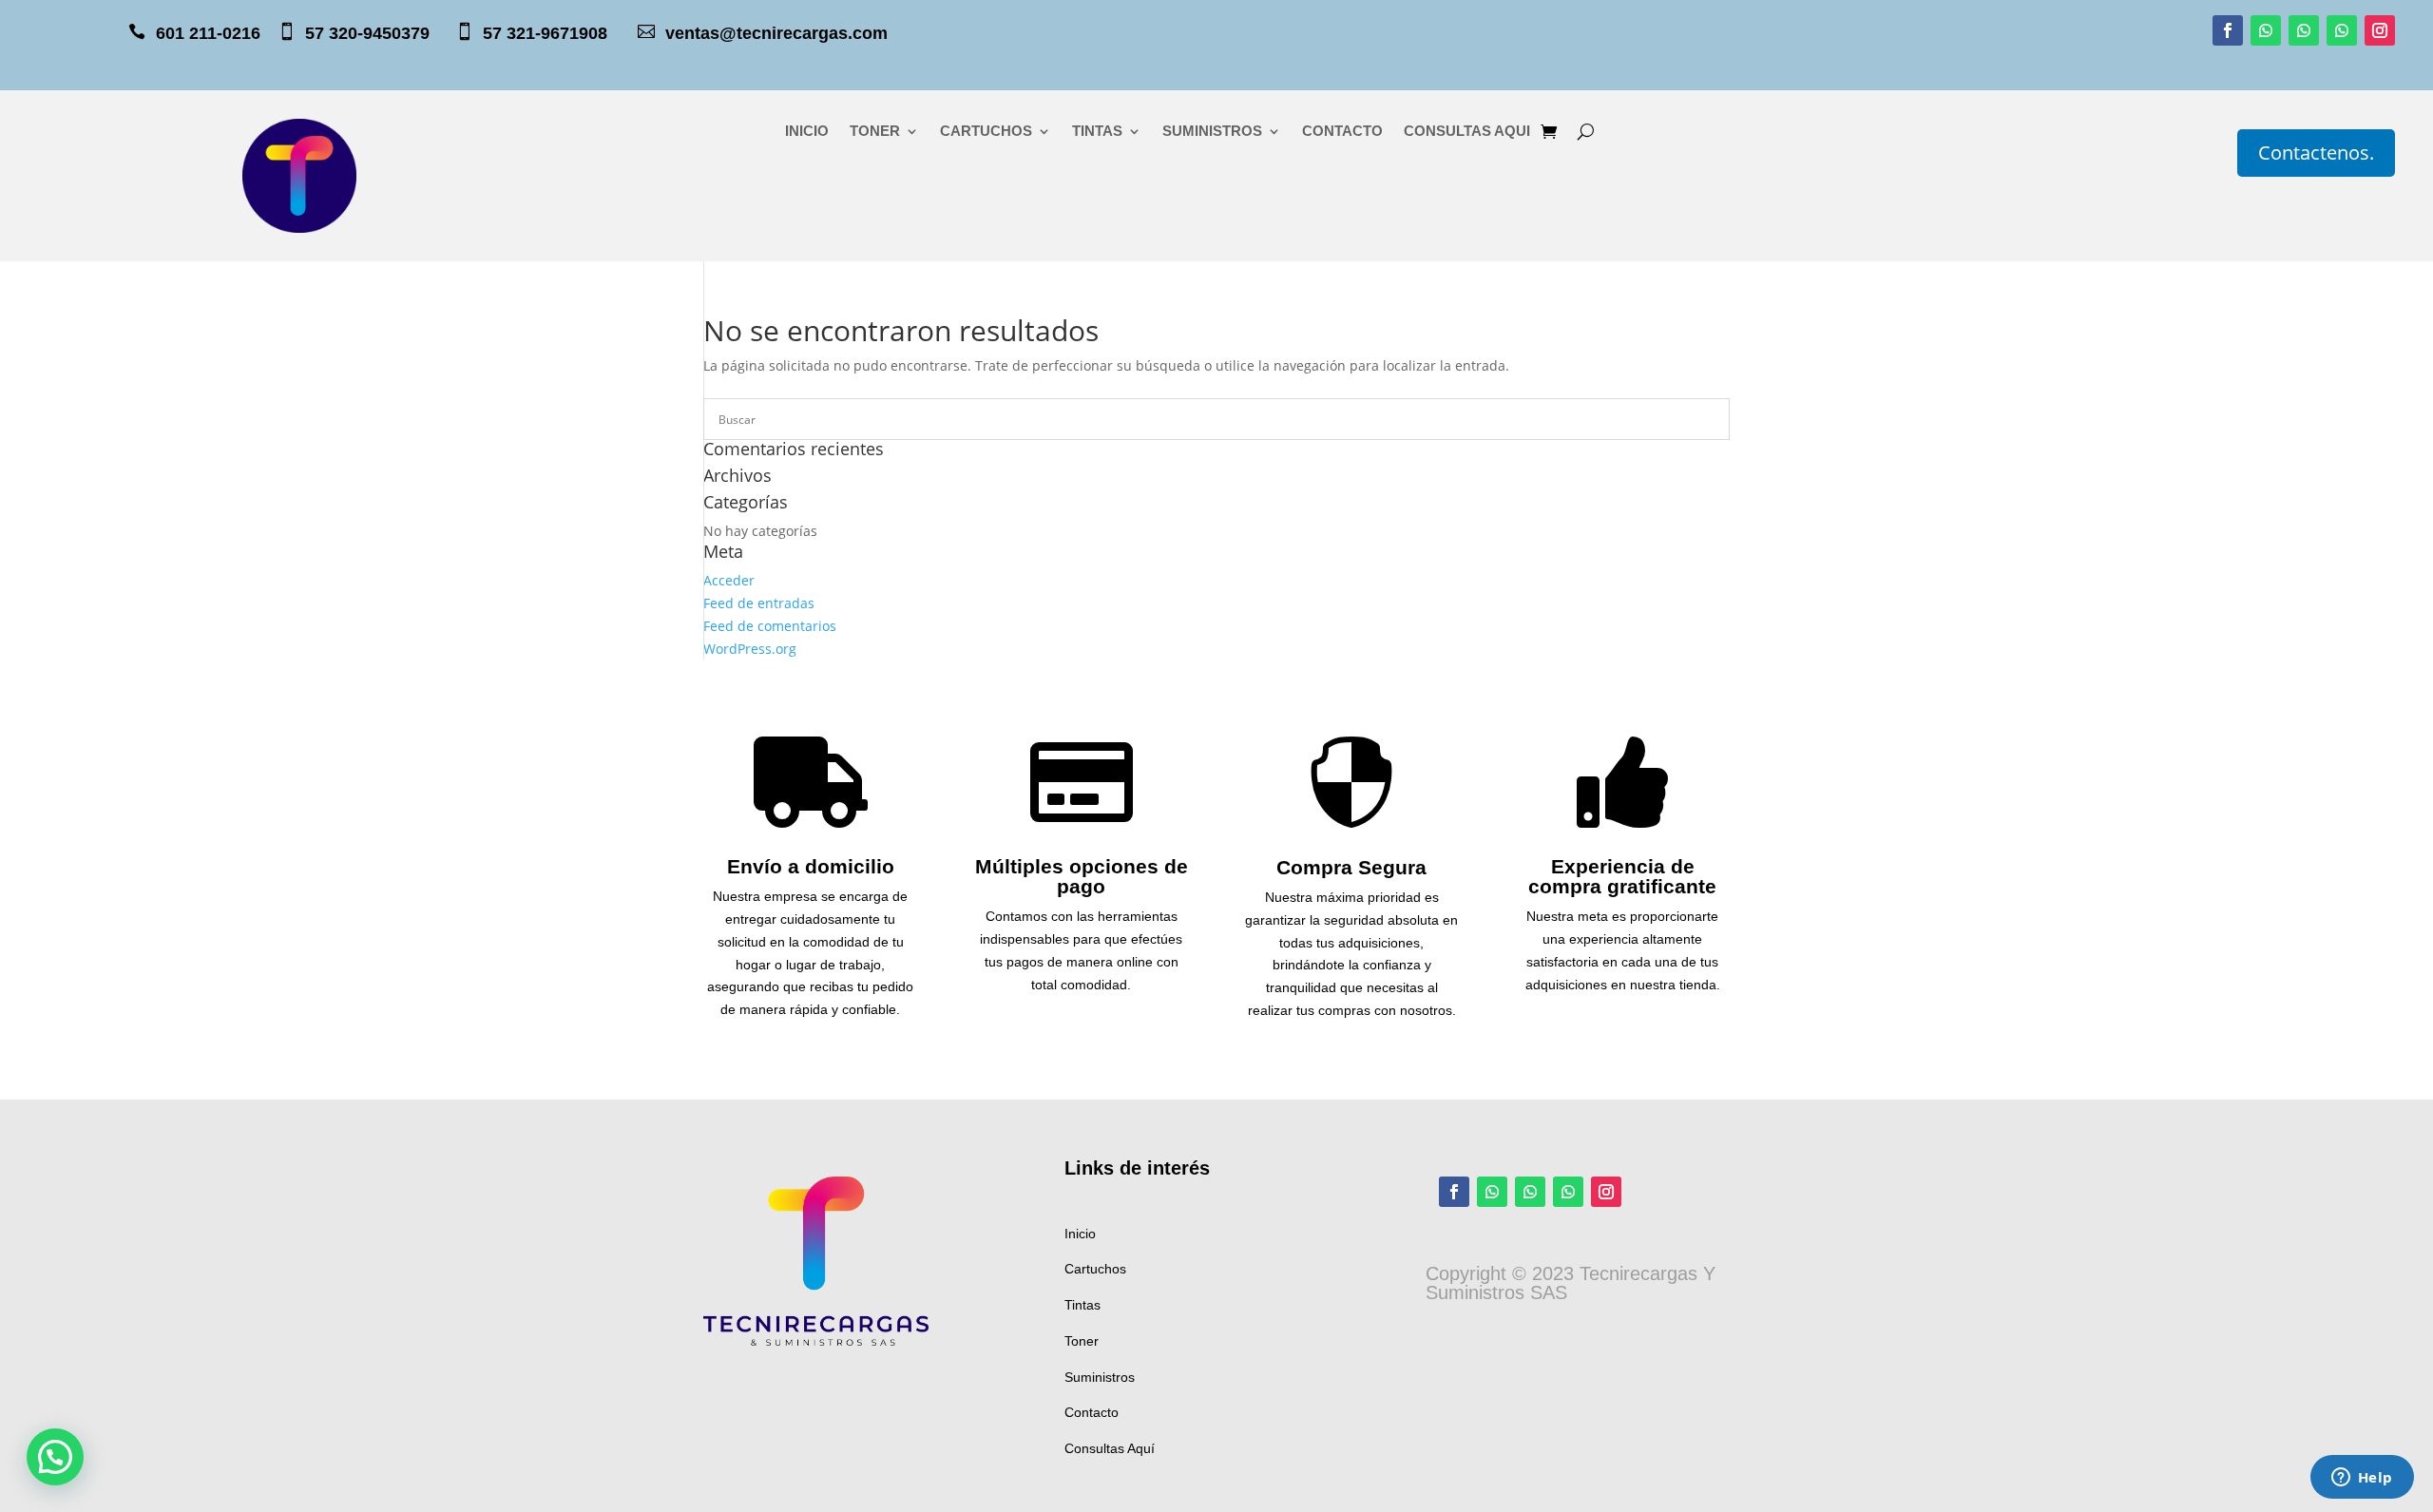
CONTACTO (1342, 132)
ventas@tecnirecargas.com (776, 33)
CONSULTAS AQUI (1467, 132)
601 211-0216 (208, 33)
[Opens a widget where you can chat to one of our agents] (2362, 1479)
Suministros (1100, 1377)
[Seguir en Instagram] (2380, 30)
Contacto (1092, 1412)
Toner (1082, 1341)
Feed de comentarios (770, 626)
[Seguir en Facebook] (2228, 30)
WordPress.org (750, 649)
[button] (55, 1457)
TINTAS (1097, 132)
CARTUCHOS (986, 132)
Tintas (1082, 1305)
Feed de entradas (759, 603)
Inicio (1080, 1234)
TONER (875, 132)
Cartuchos (1095, 1269)
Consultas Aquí (1110, 1448)
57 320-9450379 (379, 33)
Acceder (729, 580)
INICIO (807, 132)
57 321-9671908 (559, 33)
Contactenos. (2316, 153)
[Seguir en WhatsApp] (2266, 30)
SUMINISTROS (1212, 132)
